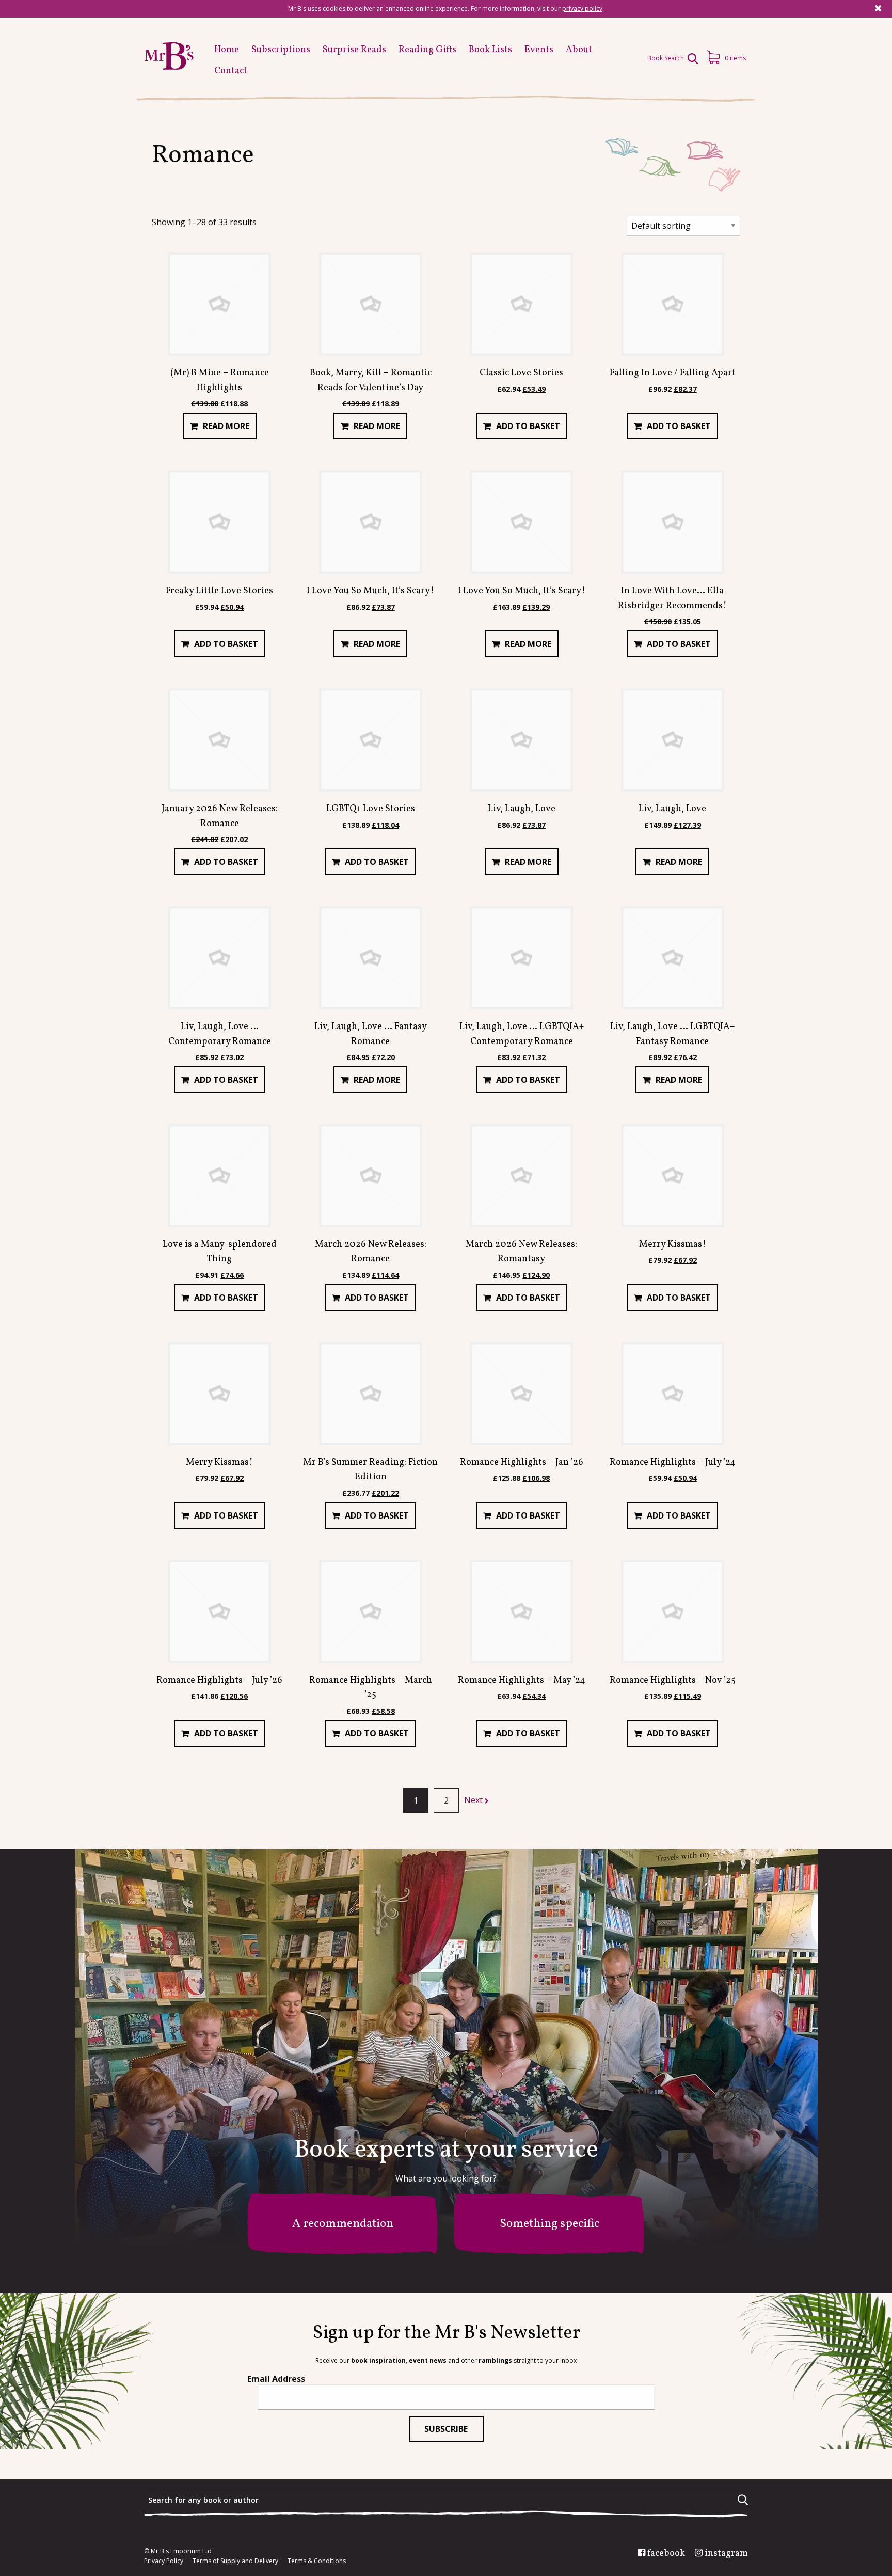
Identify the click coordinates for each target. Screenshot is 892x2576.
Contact (231, 71)
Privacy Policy (164, 2561)
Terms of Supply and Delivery (235, 2561)
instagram (726, 2554)
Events (539, 50)
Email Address (276, 2379)
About (579, 50)
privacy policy (582, 9)
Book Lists (490, 50)
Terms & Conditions (317, 2561)
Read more (226, 426)
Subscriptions (281, 50)
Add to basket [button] (528, 426)
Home (227, 50)
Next (474, 1800)
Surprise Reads (354, 50)
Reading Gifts (427, 50)
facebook (666, 2554)
